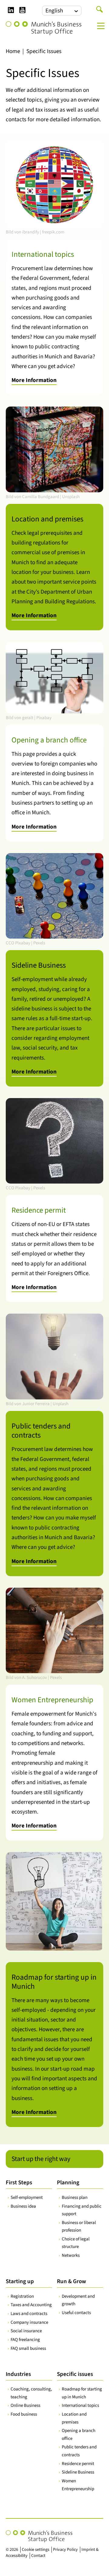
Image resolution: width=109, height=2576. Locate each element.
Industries (18, 2374)
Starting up (20, 2281)
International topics (80, 2405)
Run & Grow (71, 2281)
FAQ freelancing (25, 2340)
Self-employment (27, 2197)
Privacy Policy (65, 2550)
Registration (22, 2296)
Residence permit (78, 2464)
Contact (38, 2556)
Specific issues (75, 2374)
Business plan (75, 2197)
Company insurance (29, 2322)
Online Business (25, 2405)
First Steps (19, 2183)
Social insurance (26, 2331)
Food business (24, 2414)
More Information (34, 380)
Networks (71, 2255)
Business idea (23, 2206)
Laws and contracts (29, 2314)
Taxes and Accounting (31, 2305)
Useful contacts (76, 2313)
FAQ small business (28, 2348)
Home (13, 51)
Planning (68, 2183)
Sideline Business (78, 2472)
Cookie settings (36, 2550)
